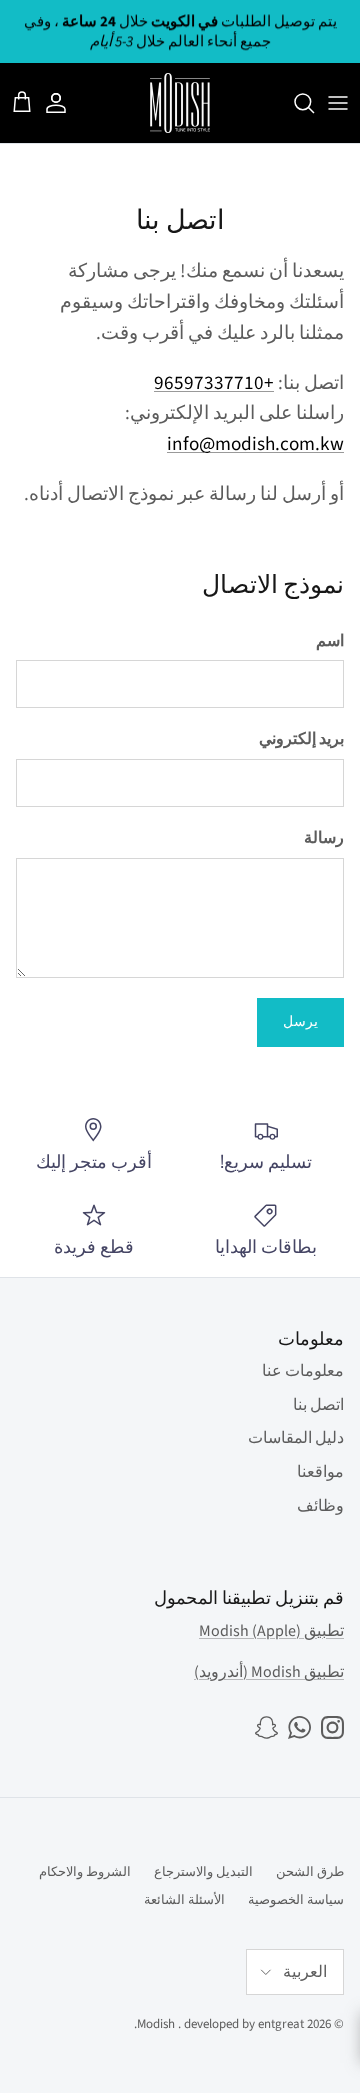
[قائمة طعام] (338, 103)
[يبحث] (294, 103)
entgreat (281, 2024)
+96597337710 (214, 383)
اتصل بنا (318, 1405)
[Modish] (180, 103)
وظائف (320, 1506)
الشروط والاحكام (85, 1872)
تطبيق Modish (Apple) (271, 1631)
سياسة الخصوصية (296, 1900)
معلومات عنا (303, 1371)
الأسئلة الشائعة (184, 1900)
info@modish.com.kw (255, 444)
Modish (156, 2024)
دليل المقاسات (296, 1438)
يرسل (300, 1022)
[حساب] (66, 103)
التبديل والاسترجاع (203, 1872)
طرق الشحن (310, 1872)
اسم (330, 641)
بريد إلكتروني (301, 739)
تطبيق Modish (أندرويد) (269, 1672)
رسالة (324, 838)
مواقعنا (320, 1472)
